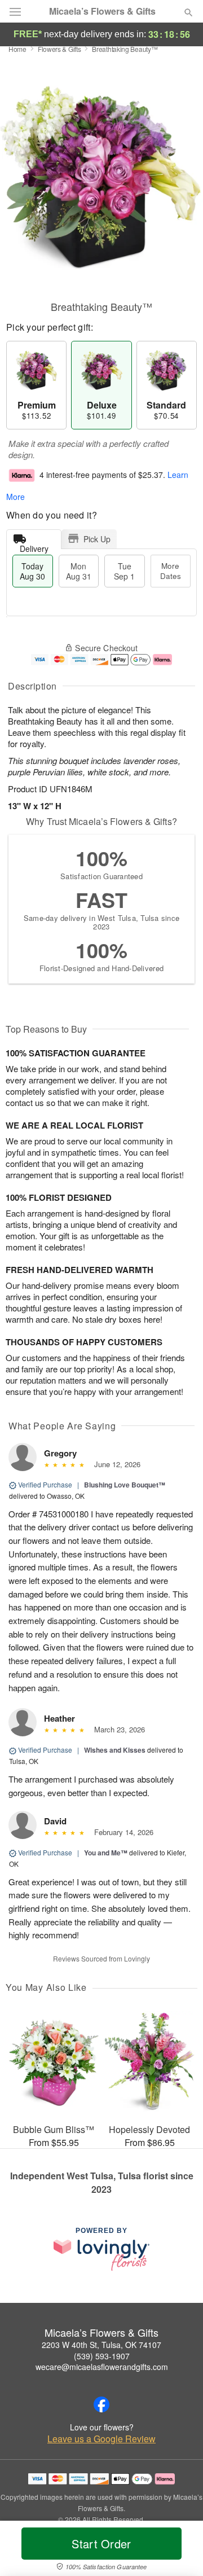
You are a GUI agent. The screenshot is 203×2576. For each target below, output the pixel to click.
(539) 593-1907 (102, 2356)
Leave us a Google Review (101, 2439)
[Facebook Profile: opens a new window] (101, 2404)
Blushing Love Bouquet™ (125, 1485)
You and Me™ (106, 1853)
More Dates (171, 571)
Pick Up (97, 539)
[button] (179, 2551)
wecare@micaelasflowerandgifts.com (102, 2367)
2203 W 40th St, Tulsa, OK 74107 (101, 2345)
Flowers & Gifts (59, 49)
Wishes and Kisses (115, 1750)
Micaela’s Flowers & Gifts (102, 11)
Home (17, 49)
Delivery (34, 546)
